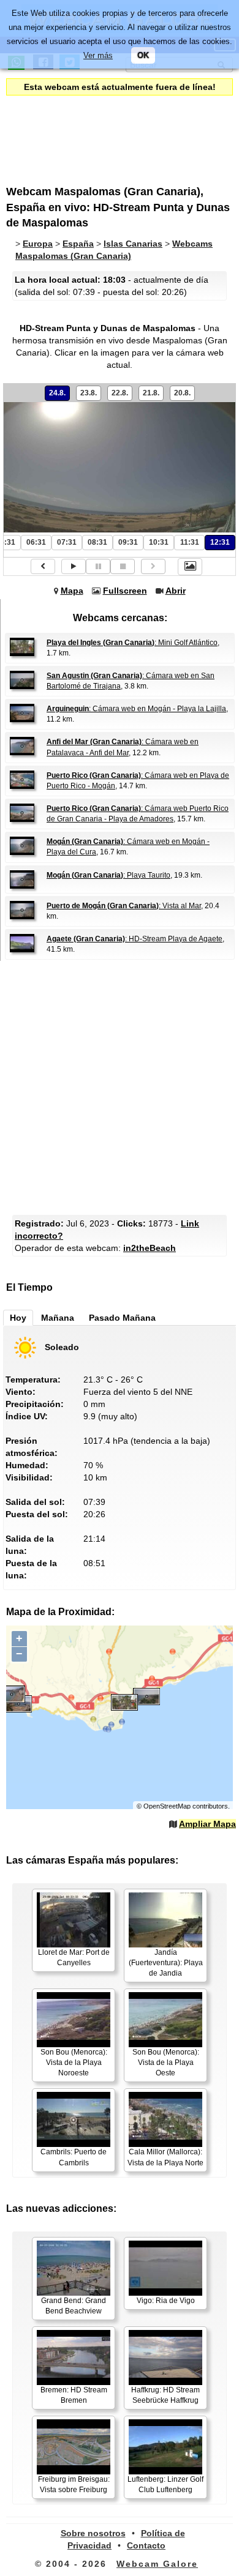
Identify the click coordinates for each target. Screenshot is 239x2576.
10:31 (159, 542)
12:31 (220, 542)
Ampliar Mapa (207, 1824)
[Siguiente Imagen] (153, 566)
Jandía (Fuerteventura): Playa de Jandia (166, 1963)
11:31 (190, 542)
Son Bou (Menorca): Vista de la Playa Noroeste (74, 2063)
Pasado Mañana (122, 1318)
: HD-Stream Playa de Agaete (135, 939)
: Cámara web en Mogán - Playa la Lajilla (136, 709)
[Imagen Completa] (190, 567)
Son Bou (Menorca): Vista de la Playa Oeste (166, 2063)
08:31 (97, 542)
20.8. (182, 393)
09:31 (128, 542)
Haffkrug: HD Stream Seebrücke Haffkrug (165, 2395)
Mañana (58, 1318)
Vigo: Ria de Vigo (166, 2301)
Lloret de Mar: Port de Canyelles (74, 1958)
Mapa (72, 591)
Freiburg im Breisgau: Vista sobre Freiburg (74, 2485)
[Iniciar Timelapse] (74, 566)
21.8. (151, 393)
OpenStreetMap (167, 1806)
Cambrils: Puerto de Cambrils (74, 2157)
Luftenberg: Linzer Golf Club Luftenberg (165, 2485)
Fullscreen (125, 591)
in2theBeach (150, 1248)
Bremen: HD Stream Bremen (74, 2395)
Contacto (146, 2545)
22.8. (120, 393)
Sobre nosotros (93, 2533)
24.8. (57, 393)
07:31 (67, 542)
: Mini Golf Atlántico (132, 643)
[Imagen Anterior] (43, 566)
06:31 (36, 542)
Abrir (176, 591)
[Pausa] (98, 566)
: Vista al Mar (124, 906)
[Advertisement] (107, 132)
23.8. (89, 393)
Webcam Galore (157, 2564)
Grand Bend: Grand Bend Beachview (74, 2306)
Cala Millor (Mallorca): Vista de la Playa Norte (165, 2157)
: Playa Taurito (108, 875)
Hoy (18, 1318)
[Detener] (123, 566)
